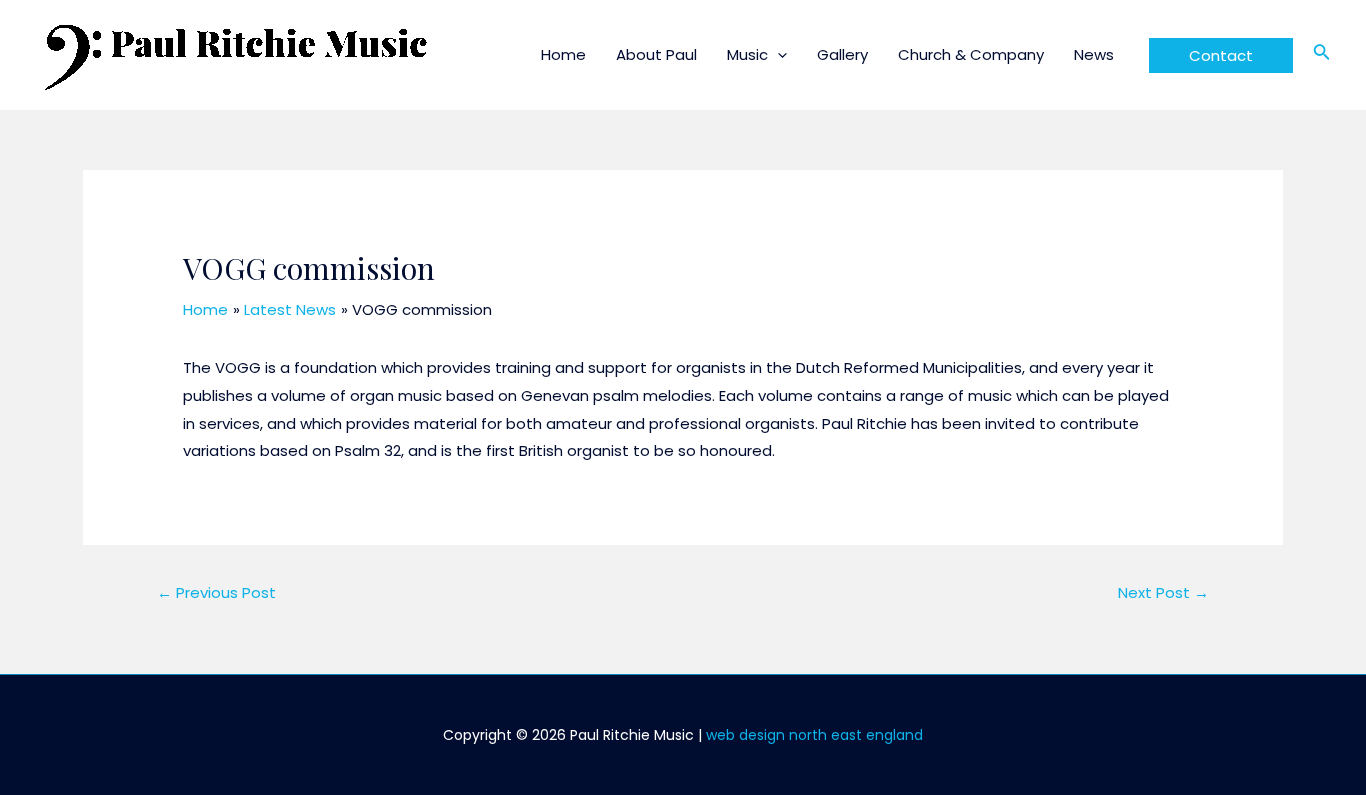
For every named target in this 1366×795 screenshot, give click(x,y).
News (1094, 54)
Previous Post (216, 592)
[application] (777, 54)
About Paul (656, 54)
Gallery (842, 54)
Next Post (1163, 592)
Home (563, 54)
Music (747, 54)
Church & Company (971, 54)
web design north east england (814, 735)
